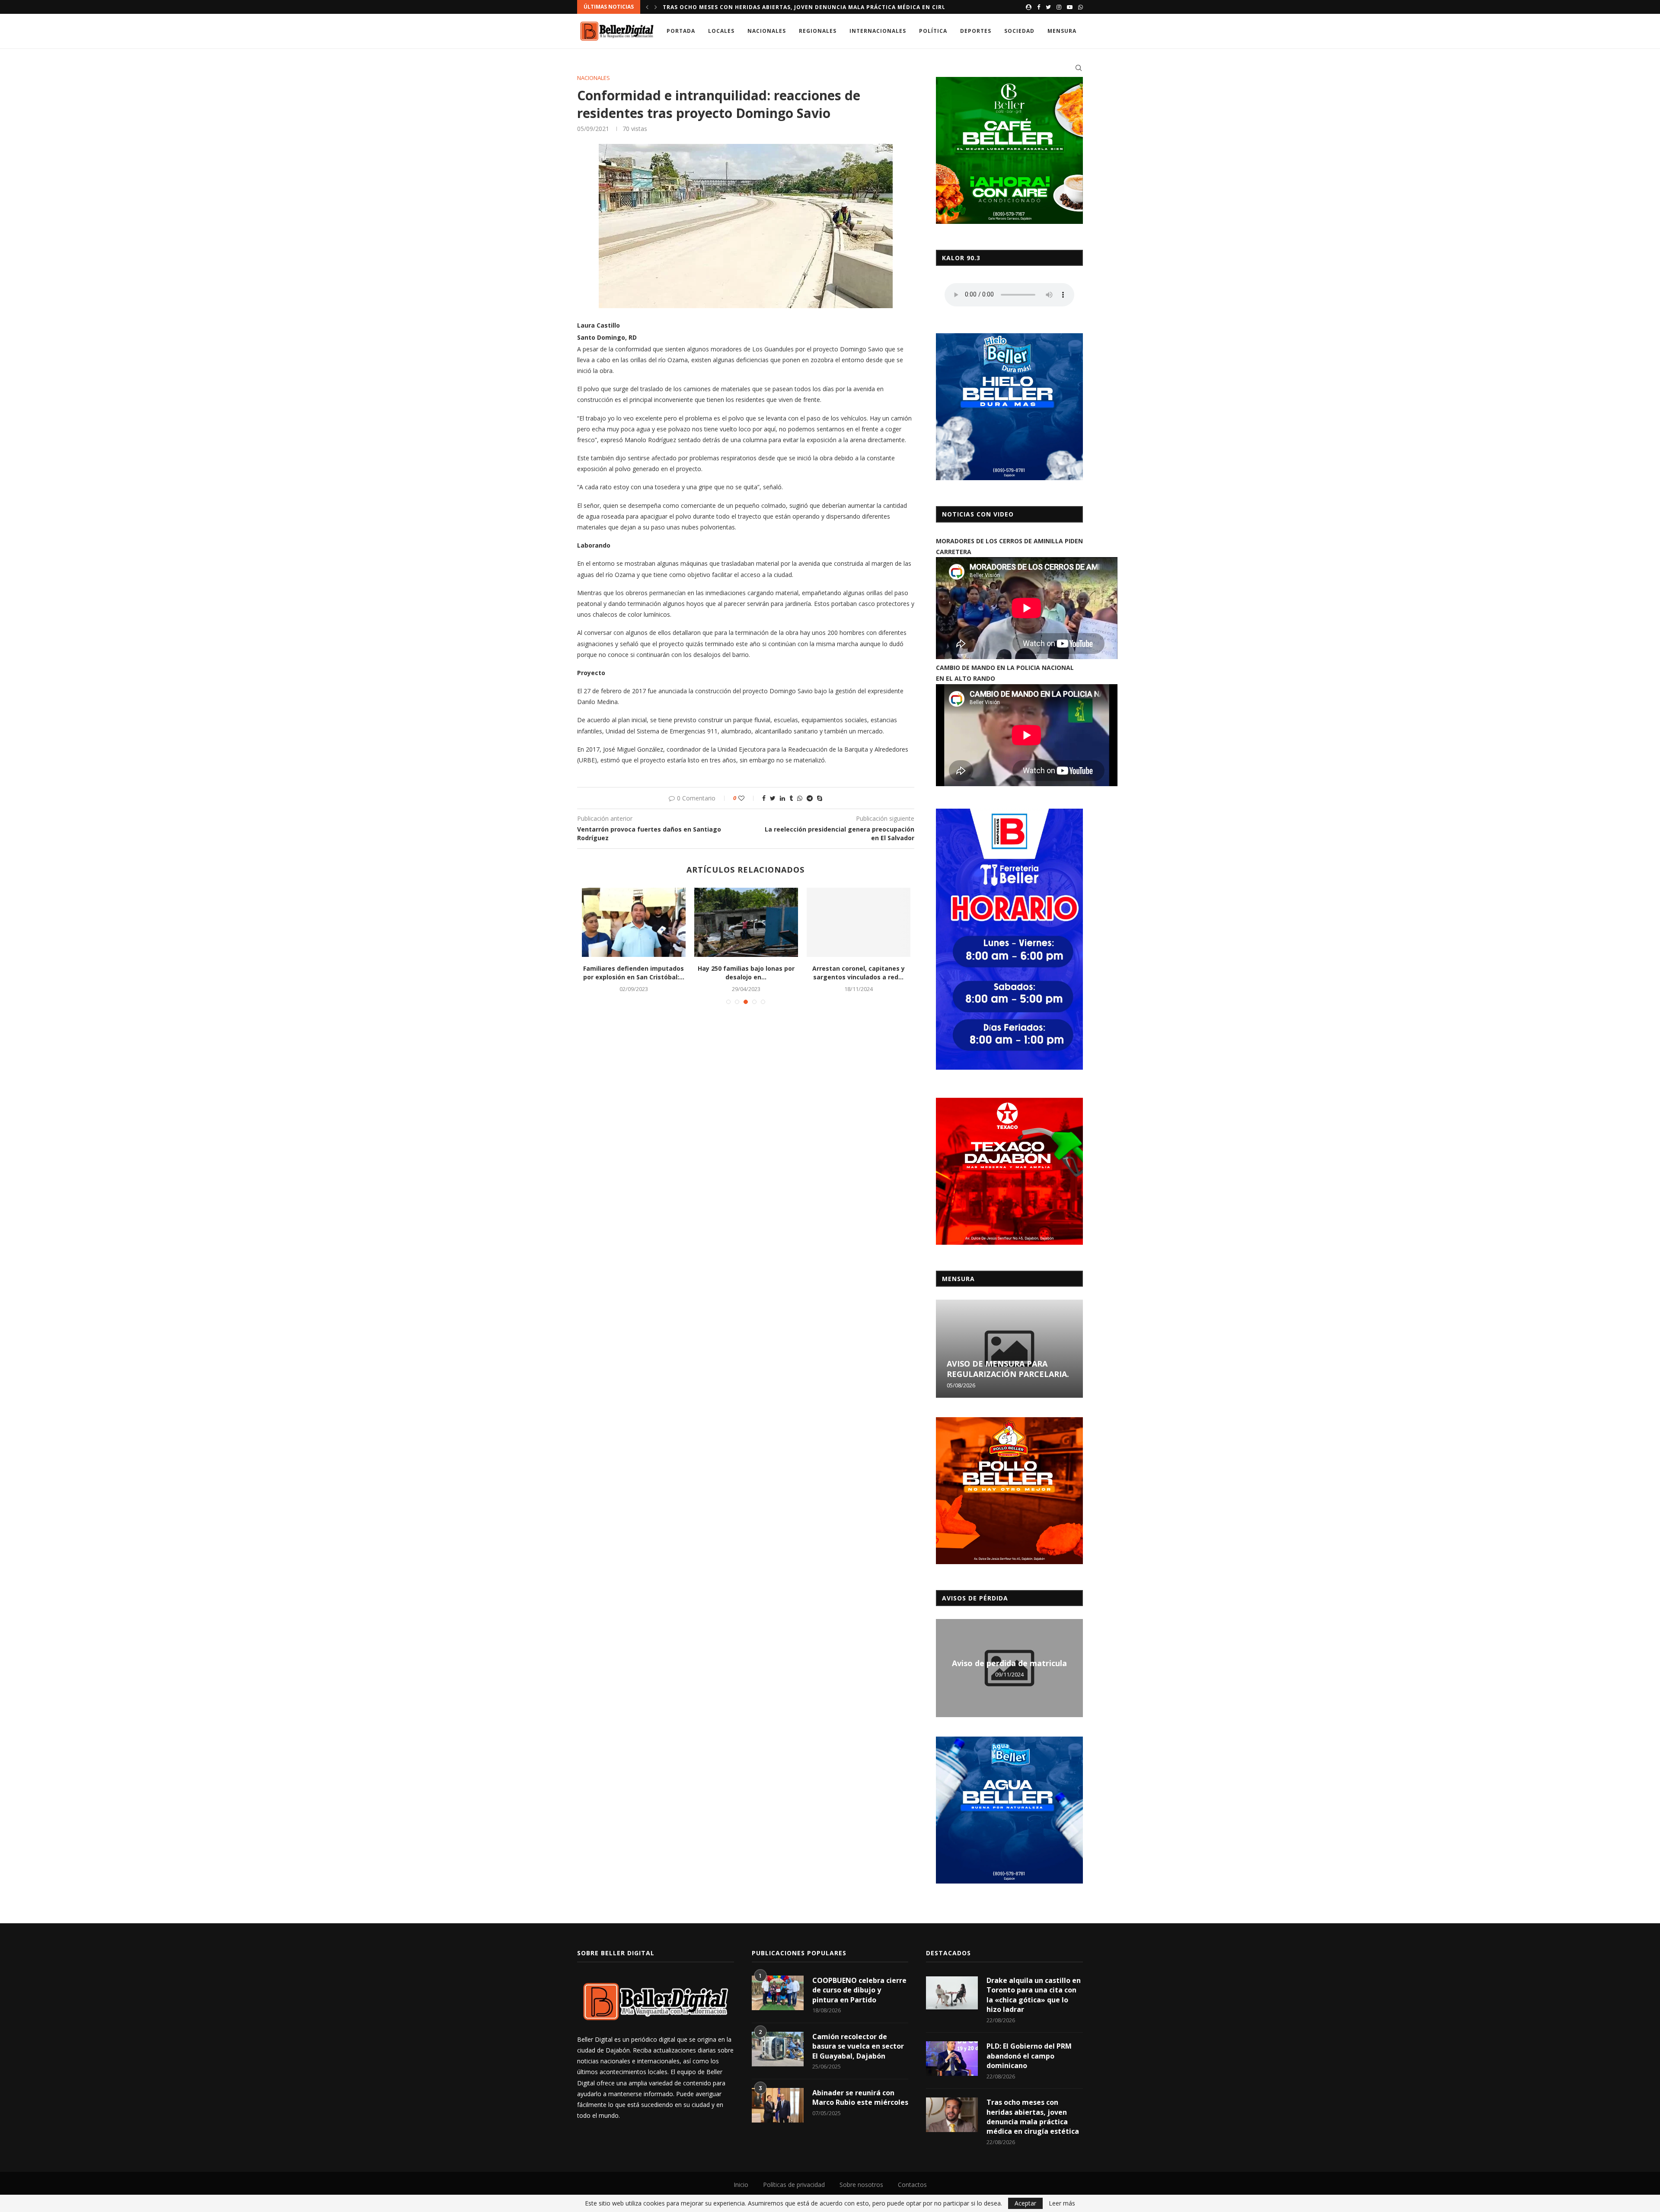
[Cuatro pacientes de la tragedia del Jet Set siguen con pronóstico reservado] (634, 922)
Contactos (912, 2185)
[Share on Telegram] (810, 798)
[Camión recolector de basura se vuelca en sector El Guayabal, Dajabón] (778, 2049)
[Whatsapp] (1081, 7)
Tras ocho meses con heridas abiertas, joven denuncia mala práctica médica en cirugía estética (1033, 2117)
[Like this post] (747, 798)
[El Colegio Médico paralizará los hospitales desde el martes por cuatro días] (746, 922)
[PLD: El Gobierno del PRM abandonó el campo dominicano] (952, 2059)
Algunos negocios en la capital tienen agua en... (859, 973)
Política (933, 31)
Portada (681, 31)
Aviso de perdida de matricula (1009, 1663)
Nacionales (767, 31)
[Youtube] (1070, 7)
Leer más (1062, 2203)
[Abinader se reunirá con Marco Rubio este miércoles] (778, 2105)
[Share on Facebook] (764, 798)
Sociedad (1019, 31)
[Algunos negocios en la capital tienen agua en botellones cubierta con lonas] (859, 922)
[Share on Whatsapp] (800, 798)
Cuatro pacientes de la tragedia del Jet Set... (634, 973)
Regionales (818, 31)
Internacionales (878, 31)
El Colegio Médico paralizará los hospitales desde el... (746, 973)
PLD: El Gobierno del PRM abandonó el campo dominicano (1029, 2056)
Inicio (741, 2185)
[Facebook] (1039, 7)
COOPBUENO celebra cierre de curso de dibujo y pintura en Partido (859, 1990)
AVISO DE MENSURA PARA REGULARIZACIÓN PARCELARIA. (1008, 1369)
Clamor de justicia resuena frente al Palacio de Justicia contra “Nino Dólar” (794, 7)
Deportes (976, 31)
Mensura (1062, 31)
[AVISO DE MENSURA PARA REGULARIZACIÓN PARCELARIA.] (1009, 1349)
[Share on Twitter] (773, 798)
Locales (721, 31)
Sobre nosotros (861, 2185)
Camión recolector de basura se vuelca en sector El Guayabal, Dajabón (858, 2046)
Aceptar (1025, 2203)
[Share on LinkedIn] (782, 798)
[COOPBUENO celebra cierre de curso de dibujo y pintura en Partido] (778, 1993)
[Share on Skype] (820, 798)
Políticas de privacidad (794, 2185)
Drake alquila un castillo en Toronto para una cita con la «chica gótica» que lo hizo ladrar (1034, 1995)
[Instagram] (1059, 7)
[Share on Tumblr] (791, 798)
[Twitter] (1048, 7)
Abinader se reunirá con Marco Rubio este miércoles (860, 2097)
